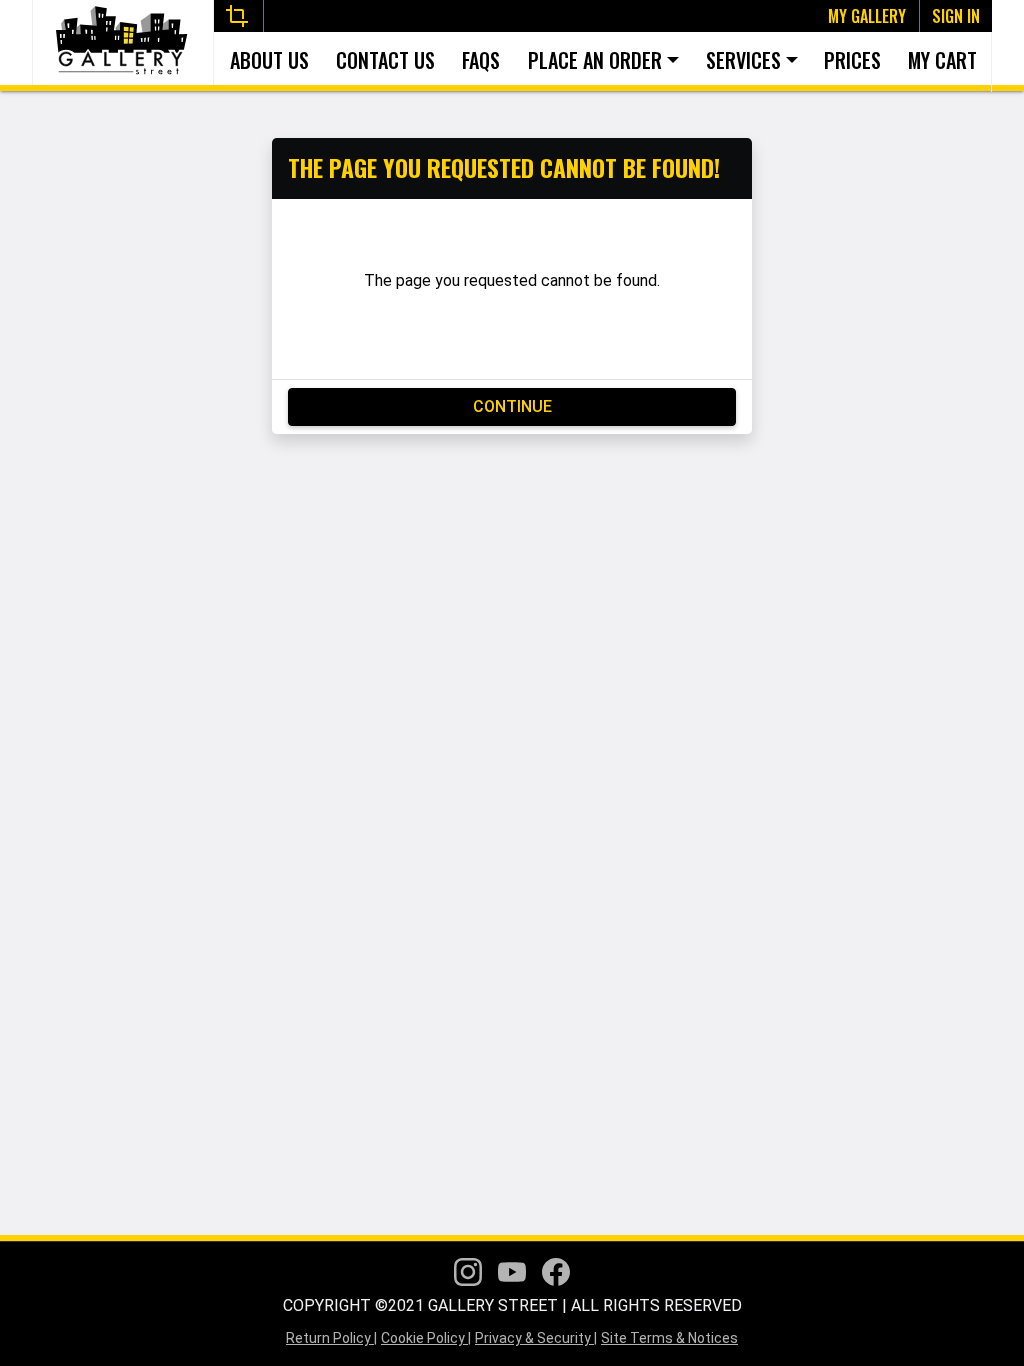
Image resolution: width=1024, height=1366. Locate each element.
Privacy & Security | (536, 1338)
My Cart (943, 60)
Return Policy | (331, 1338)
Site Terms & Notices (669, 1338)
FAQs (481, 60)
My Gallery (867, 16)
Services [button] (743, 60)
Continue (512, 406)
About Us (269, 60)
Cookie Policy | (426, 1338)
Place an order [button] (595, 60)
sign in (956, 16)
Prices (853, 60)
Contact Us (385, 60)
